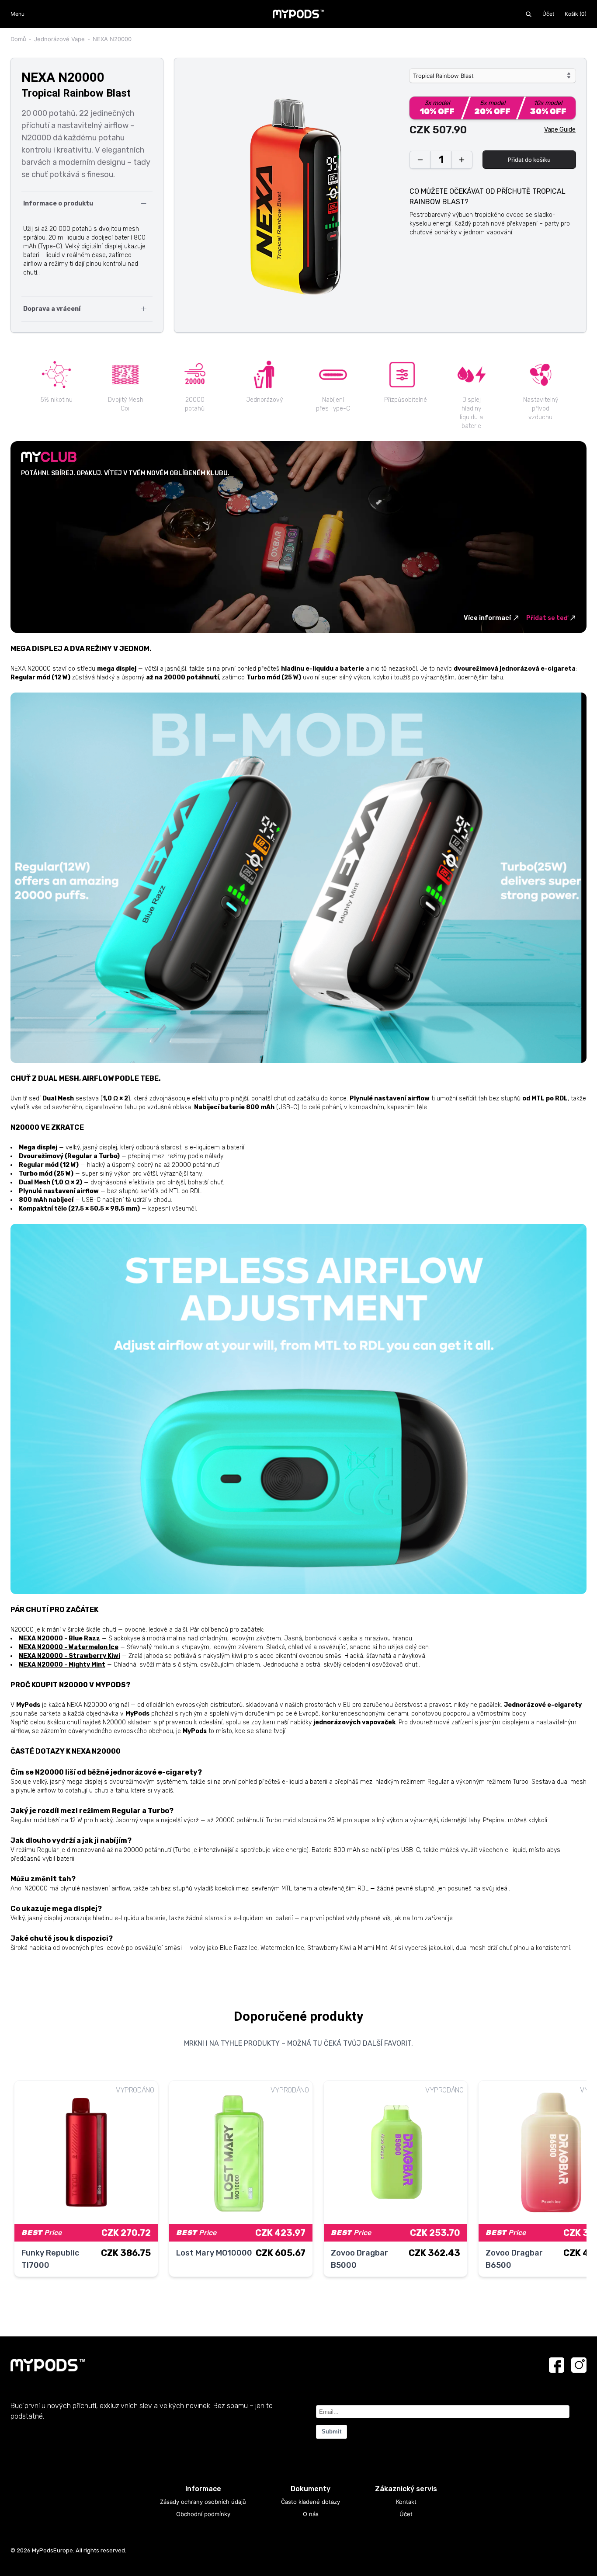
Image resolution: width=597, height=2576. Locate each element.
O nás (311, 2514)
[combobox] (493, 76)
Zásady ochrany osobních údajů (203, 2502)
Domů (18, 39)
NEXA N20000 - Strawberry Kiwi (69, 1656)
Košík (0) (576, 14)
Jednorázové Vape (59, 39)
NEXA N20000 (112, 39)
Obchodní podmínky (203, 2514)
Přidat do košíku (529, 160)
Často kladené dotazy (311, 2502)
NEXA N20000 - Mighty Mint (62, 1665)
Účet (548, 14)
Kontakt (406, 2502)
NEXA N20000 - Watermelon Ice (69, 1647)
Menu (17, 14)
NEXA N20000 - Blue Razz (59, 1638)
